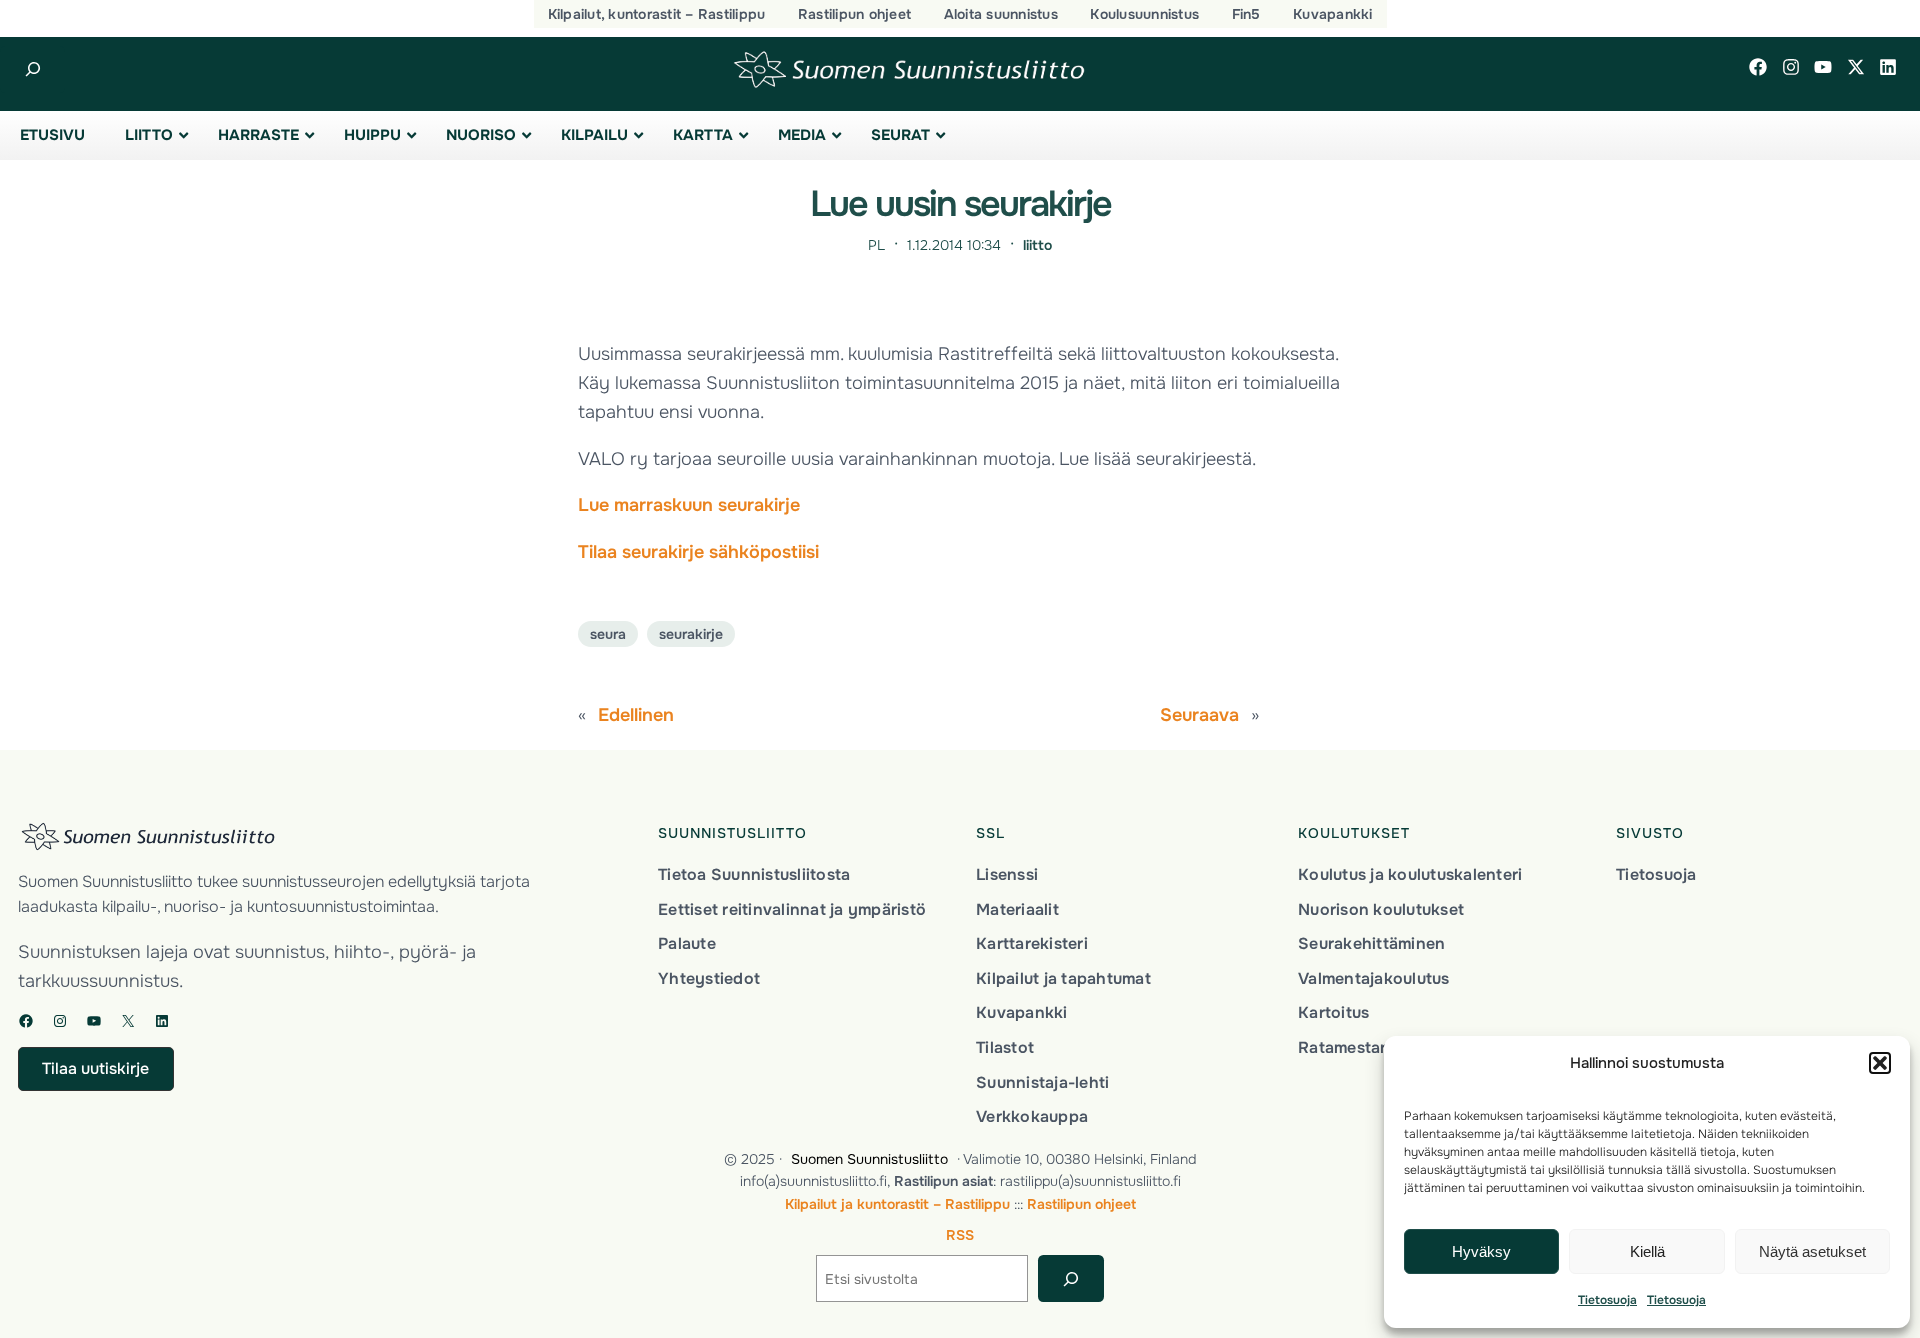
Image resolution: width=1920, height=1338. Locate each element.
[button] (1880, 1063)
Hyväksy (1481, 1251)
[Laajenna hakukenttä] (32, 69)
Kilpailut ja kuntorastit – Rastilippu (897, 1204)
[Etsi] (1070, 1278)
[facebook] (1758, 67)
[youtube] (1823, 67)
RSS (960, 1235)
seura (608, 634)
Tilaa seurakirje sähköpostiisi (698, 552)
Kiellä (1647, 1251)
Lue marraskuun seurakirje (689, 505)
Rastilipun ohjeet (1081, 1204)
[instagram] (1791, 67)
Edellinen (636, 715)
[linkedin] (1888, 67)
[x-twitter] (1856, 67)
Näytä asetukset (1812, 1251)
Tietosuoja (1607, 1300)
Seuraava (1199, 715)
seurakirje (691, 634)
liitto (1037, 245)
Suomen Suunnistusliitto (869, 1159)
